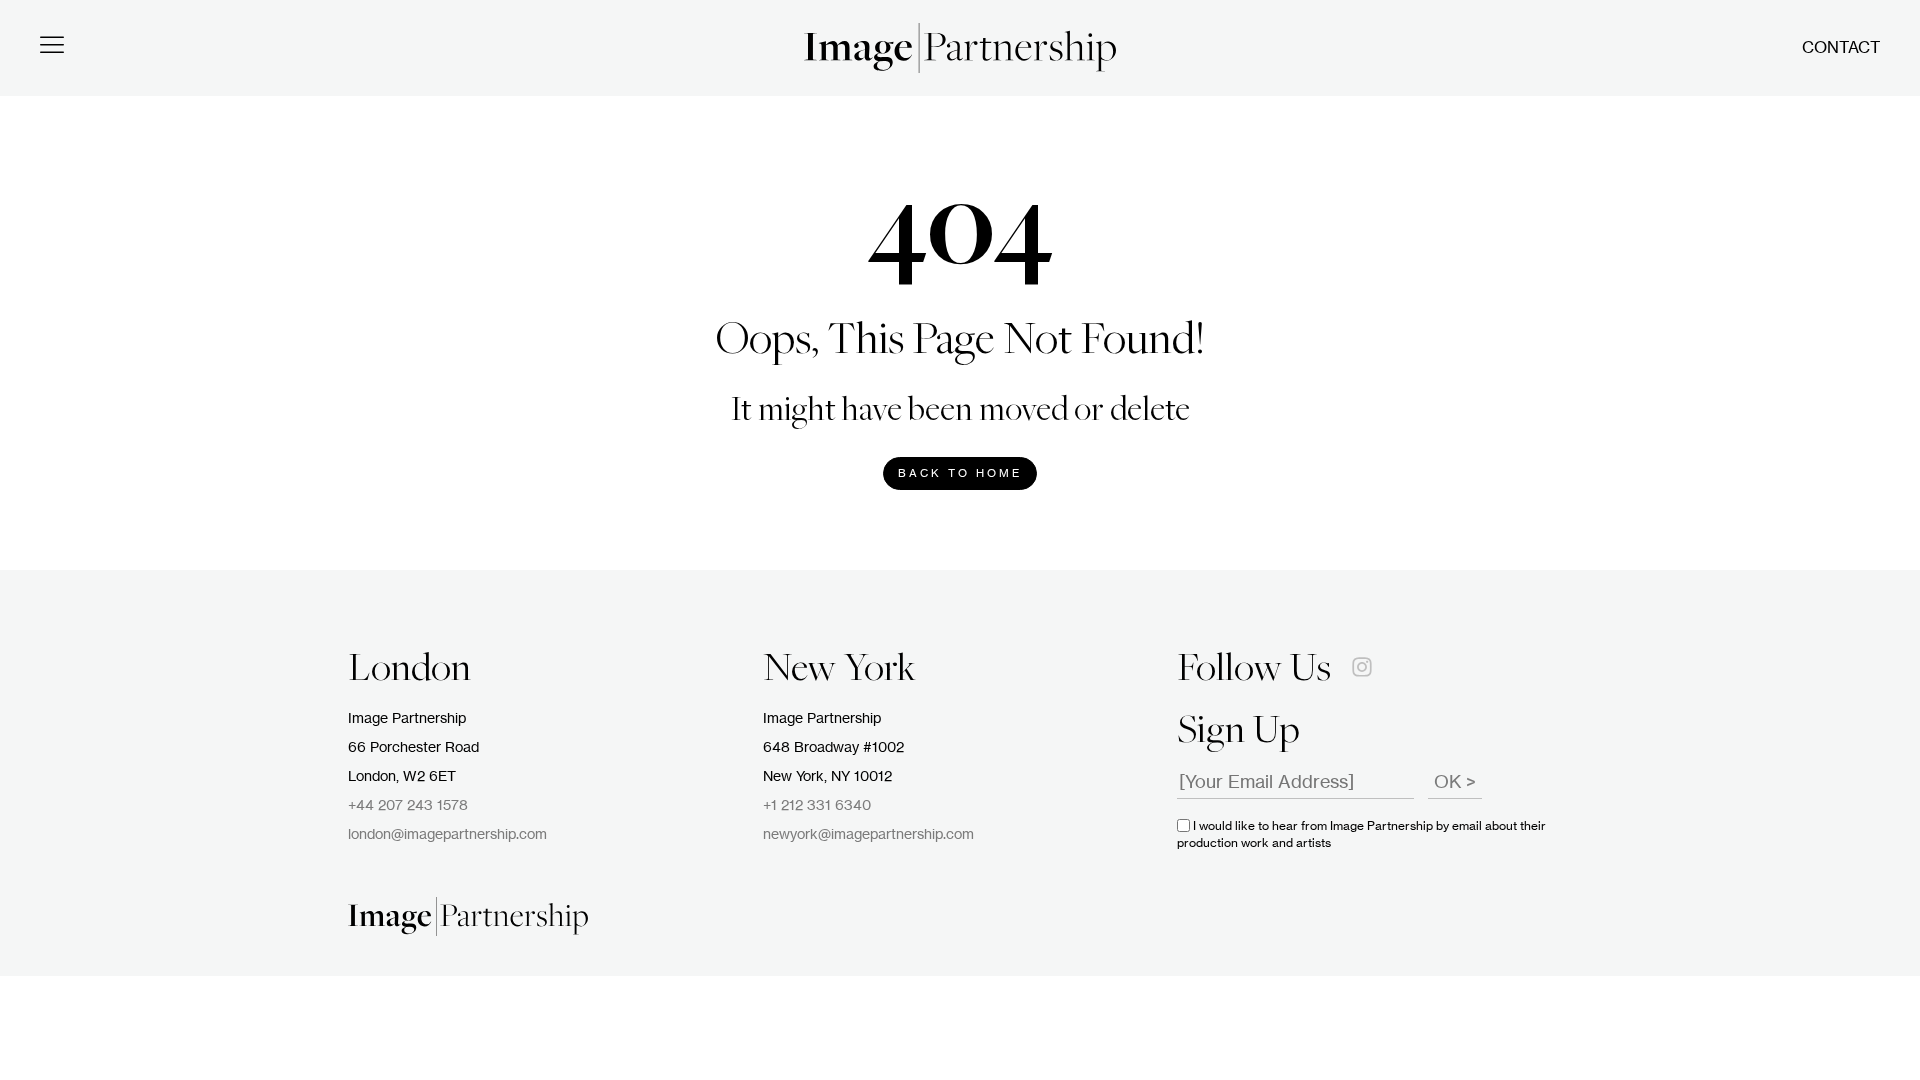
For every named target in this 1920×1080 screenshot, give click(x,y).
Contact (1841, 48)
